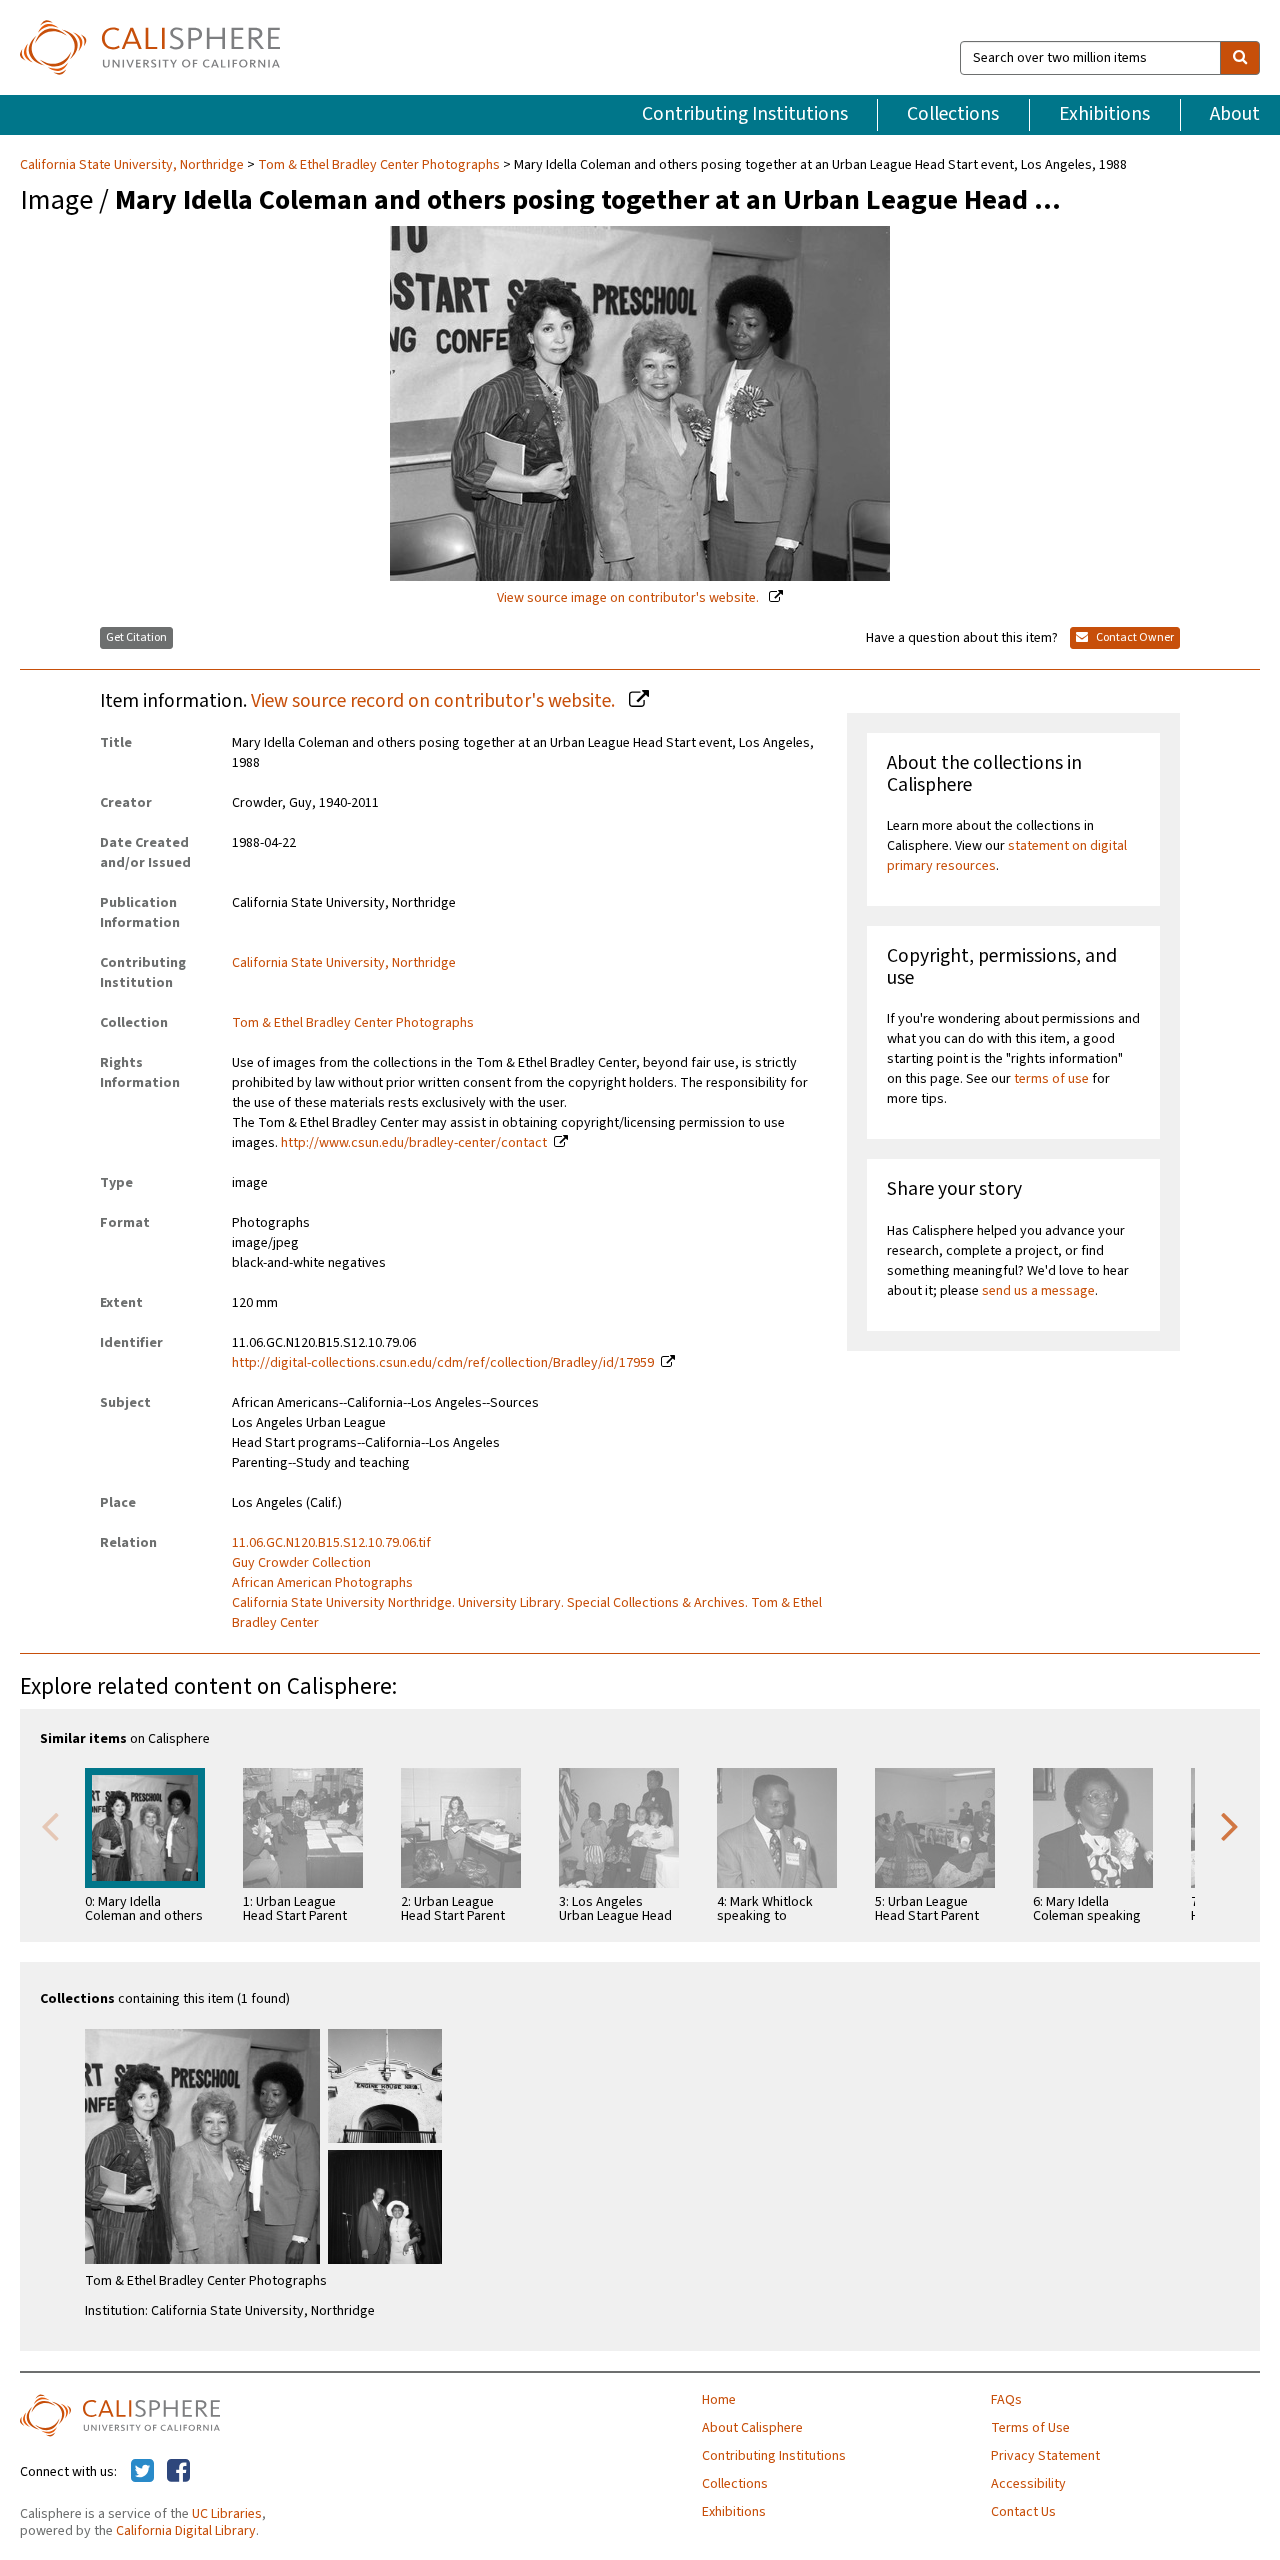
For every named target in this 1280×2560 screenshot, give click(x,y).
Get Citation (136, 637)
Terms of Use (1030, 2428)
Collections (953, 114)
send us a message (1038, 1291)
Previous (50, 1825)
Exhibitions (1104, 114)
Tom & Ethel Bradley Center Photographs (379, 165)
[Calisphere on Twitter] (142, 2472)
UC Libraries (227, 2514)
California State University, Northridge (133, 165)
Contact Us (1023, 2512)
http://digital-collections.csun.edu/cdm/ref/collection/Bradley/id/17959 (443, 1363)
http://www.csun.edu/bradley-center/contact (414, 1143)
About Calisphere (752, 2428)
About (1235, 114)
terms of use (1051, 1079)
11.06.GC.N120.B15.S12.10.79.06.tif (331, 1543)
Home (719, 2400)
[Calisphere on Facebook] (178, 2472)
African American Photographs (322, 1583)
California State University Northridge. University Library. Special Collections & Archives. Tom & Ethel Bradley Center (527, 1613)
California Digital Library (186, 2531)
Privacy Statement (1045, 2456)
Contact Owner (1134, 637)
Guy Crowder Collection (301, 1563)
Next (1230, 1825)
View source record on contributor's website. (435, 701)
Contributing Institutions (745, 114)
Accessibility (1028, 2484)
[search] (1240, 58)
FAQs (1006, 2400)
